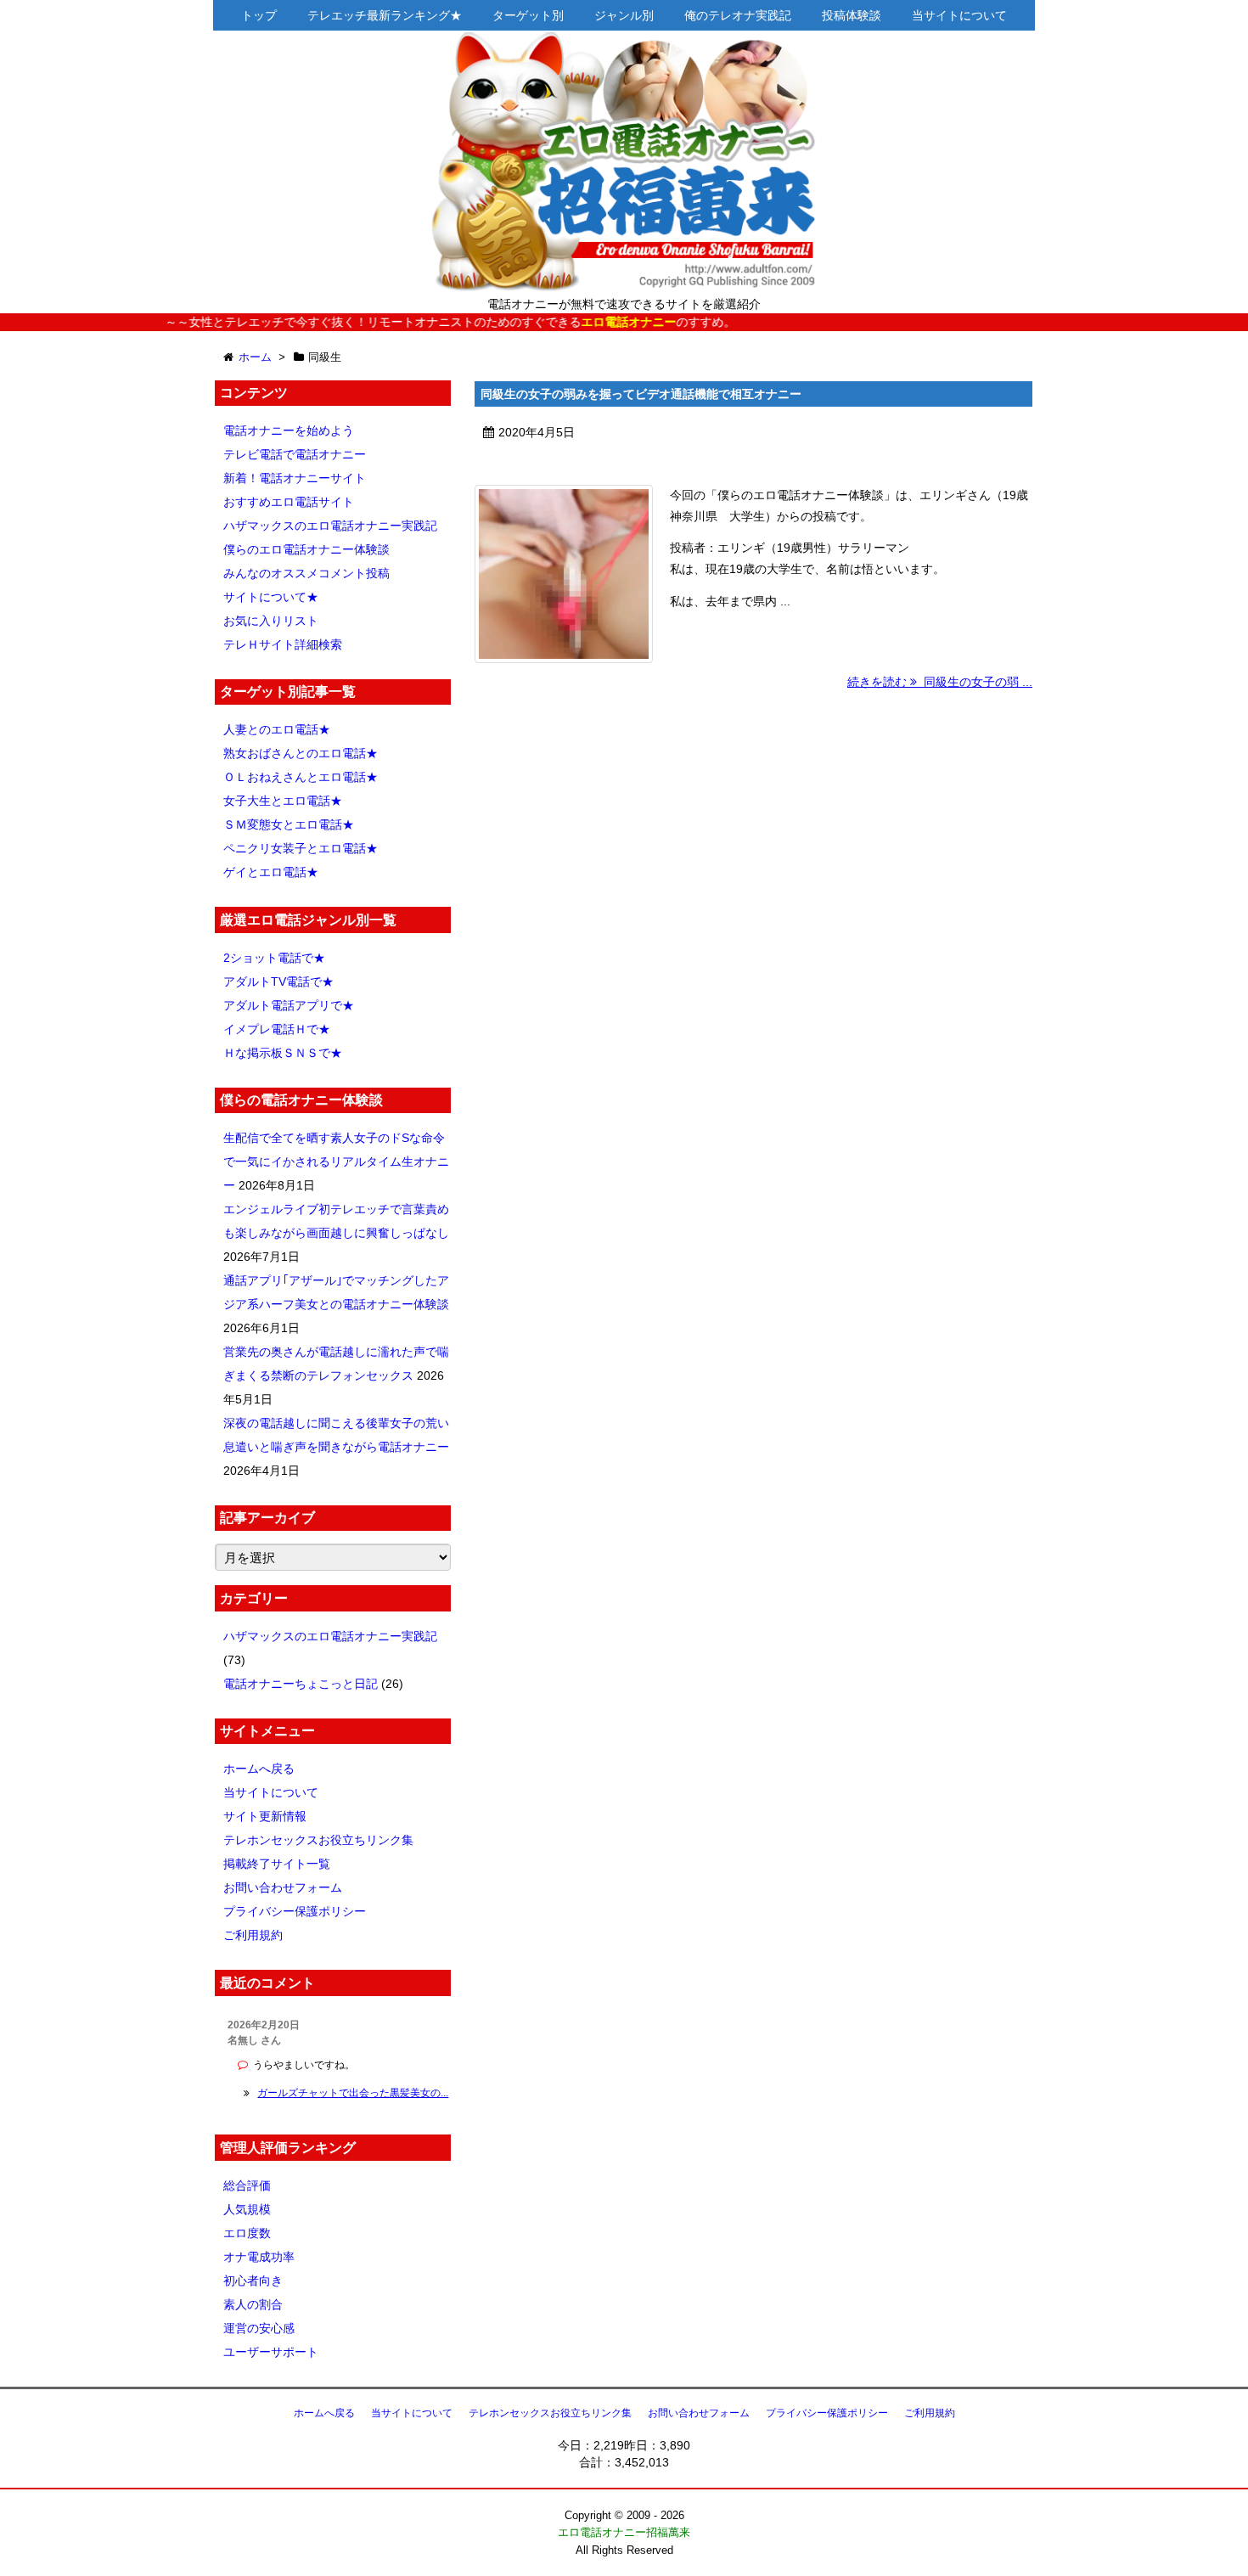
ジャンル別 (624, 15)
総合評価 (247, 2185)
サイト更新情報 (265, 1816)
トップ (259, 15)
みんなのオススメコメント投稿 (306, 573)
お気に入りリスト (271, 621)
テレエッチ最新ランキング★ (385, 15)
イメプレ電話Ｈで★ (277, 1029)
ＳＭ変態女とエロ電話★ (289, 824)
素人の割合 (253, 2304)
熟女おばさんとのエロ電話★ (301, 753)
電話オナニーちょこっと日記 (301, 1684)
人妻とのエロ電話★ (277, 729)
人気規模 (247, 2209)
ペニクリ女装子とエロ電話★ (301, 848)
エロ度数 (247, 2233)
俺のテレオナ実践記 (738, 15)
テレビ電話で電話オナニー (295, 454)
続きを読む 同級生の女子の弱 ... (940, 682)
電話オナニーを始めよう (289, 430)
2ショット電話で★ (274, 958)
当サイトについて (959, 15)
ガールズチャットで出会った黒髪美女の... (353, 2093)
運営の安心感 (259, 2328)
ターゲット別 (528, 15)
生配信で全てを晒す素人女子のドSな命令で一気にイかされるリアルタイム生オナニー (336, 1161)
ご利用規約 (253, 1935)
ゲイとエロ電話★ (271, 872)
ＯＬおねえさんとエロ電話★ (301, 777)
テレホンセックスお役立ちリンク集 (318, 1840)
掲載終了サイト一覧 (277, 1864)
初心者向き (253, 2281)
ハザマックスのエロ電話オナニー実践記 (330, 526)
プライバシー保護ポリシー (295, 1911)
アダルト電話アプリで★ (289, 1005)
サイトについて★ (271, 597)
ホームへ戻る (259, 1769)
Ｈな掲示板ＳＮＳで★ (283, 1053)
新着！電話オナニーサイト (295, 478)
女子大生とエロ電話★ (283, 801)
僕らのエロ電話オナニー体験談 (306, 549)
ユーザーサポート (271, 2352)
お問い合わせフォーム (283, 1887)
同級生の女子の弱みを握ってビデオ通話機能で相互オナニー (641, 394)
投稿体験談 (852, 15)
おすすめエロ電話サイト (289, 502)
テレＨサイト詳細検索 (283, 644)
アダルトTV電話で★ (278, 981)
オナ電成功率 (259, 2257)
